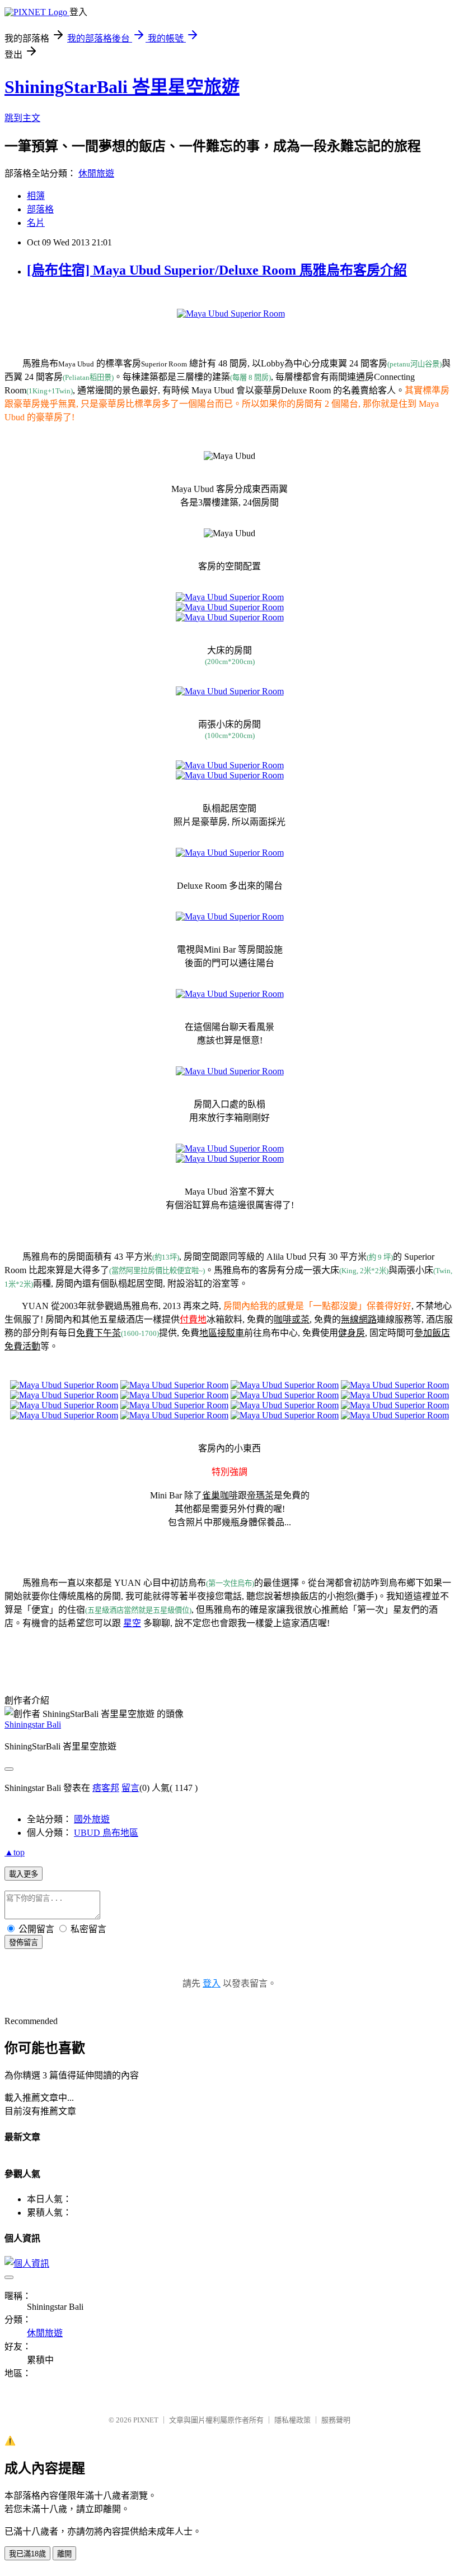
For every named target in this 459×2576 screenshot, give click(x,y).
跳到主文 (22, 118)
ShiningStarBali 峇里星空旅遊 (122, 87)
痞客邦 (106, 1788)
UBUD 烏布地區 (106, 1833)
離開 (64, 2554)
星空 (132, 1623)
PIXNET (146, 2420)
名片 (36, 223)
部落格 (40, 209)
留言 (130, 1788)
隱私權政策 (292, 2420)
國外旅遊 (92, 1819)
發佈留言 (24, 1943)
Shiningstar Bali (33, 1725)
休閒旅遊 (96, 173)
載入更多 (24, 1874)
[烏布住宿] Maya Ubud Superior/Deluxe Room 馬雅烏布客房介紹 (217, 270)
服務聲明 (336, 2420)
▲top (15, 1852)
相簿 (36, 196)
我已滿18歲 (27, 2554)
